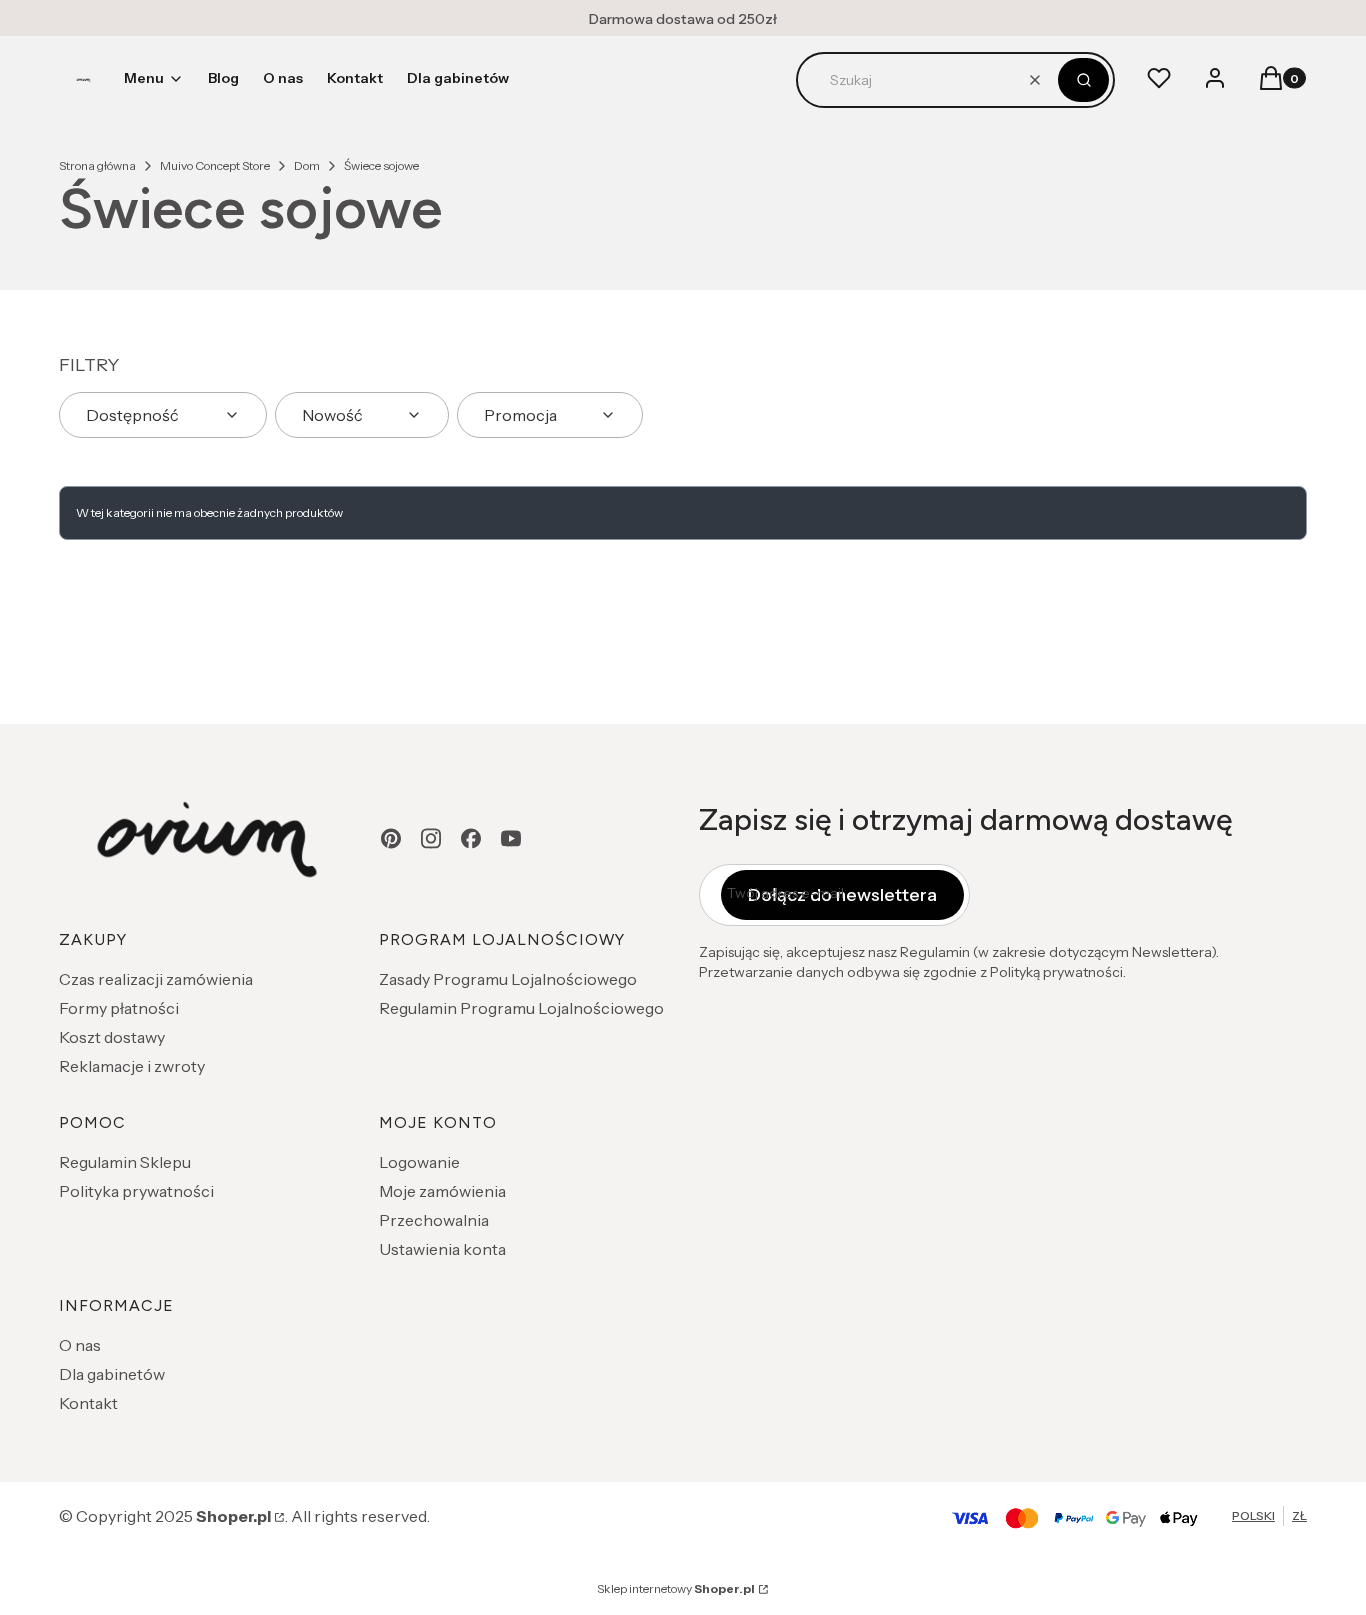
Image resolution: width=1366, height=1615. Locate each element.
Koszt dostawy (112, 1037)
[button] (1083, 80)
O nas (80, 1345)
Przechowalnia (434, 1220)
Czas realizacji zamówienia (156, 979)
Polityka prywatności (136, 1191)
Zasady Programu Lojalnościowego (508, 979)
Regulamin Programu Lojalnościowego (521, 1008)
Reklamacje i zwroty (132, 1066)
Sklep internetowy (676, 1588)
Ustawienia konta (442, 1249)
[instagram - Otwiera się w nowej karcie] (431, 838)
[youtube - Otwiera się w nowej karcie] (511, 838)
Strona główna (97, 165)
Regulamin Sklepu (125, 1162)
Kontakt (88, 1403)
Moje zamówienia (442, 1191)
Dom (307, 165)
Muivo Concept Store (215, 165)
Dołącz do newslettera (842, 895)
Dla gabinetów (112, 1374)
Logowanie (419, 1162)
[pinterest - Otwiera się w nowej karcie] (391, 838)
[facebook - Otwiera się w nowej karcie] (471, 838)
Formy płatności (119, 1008)
